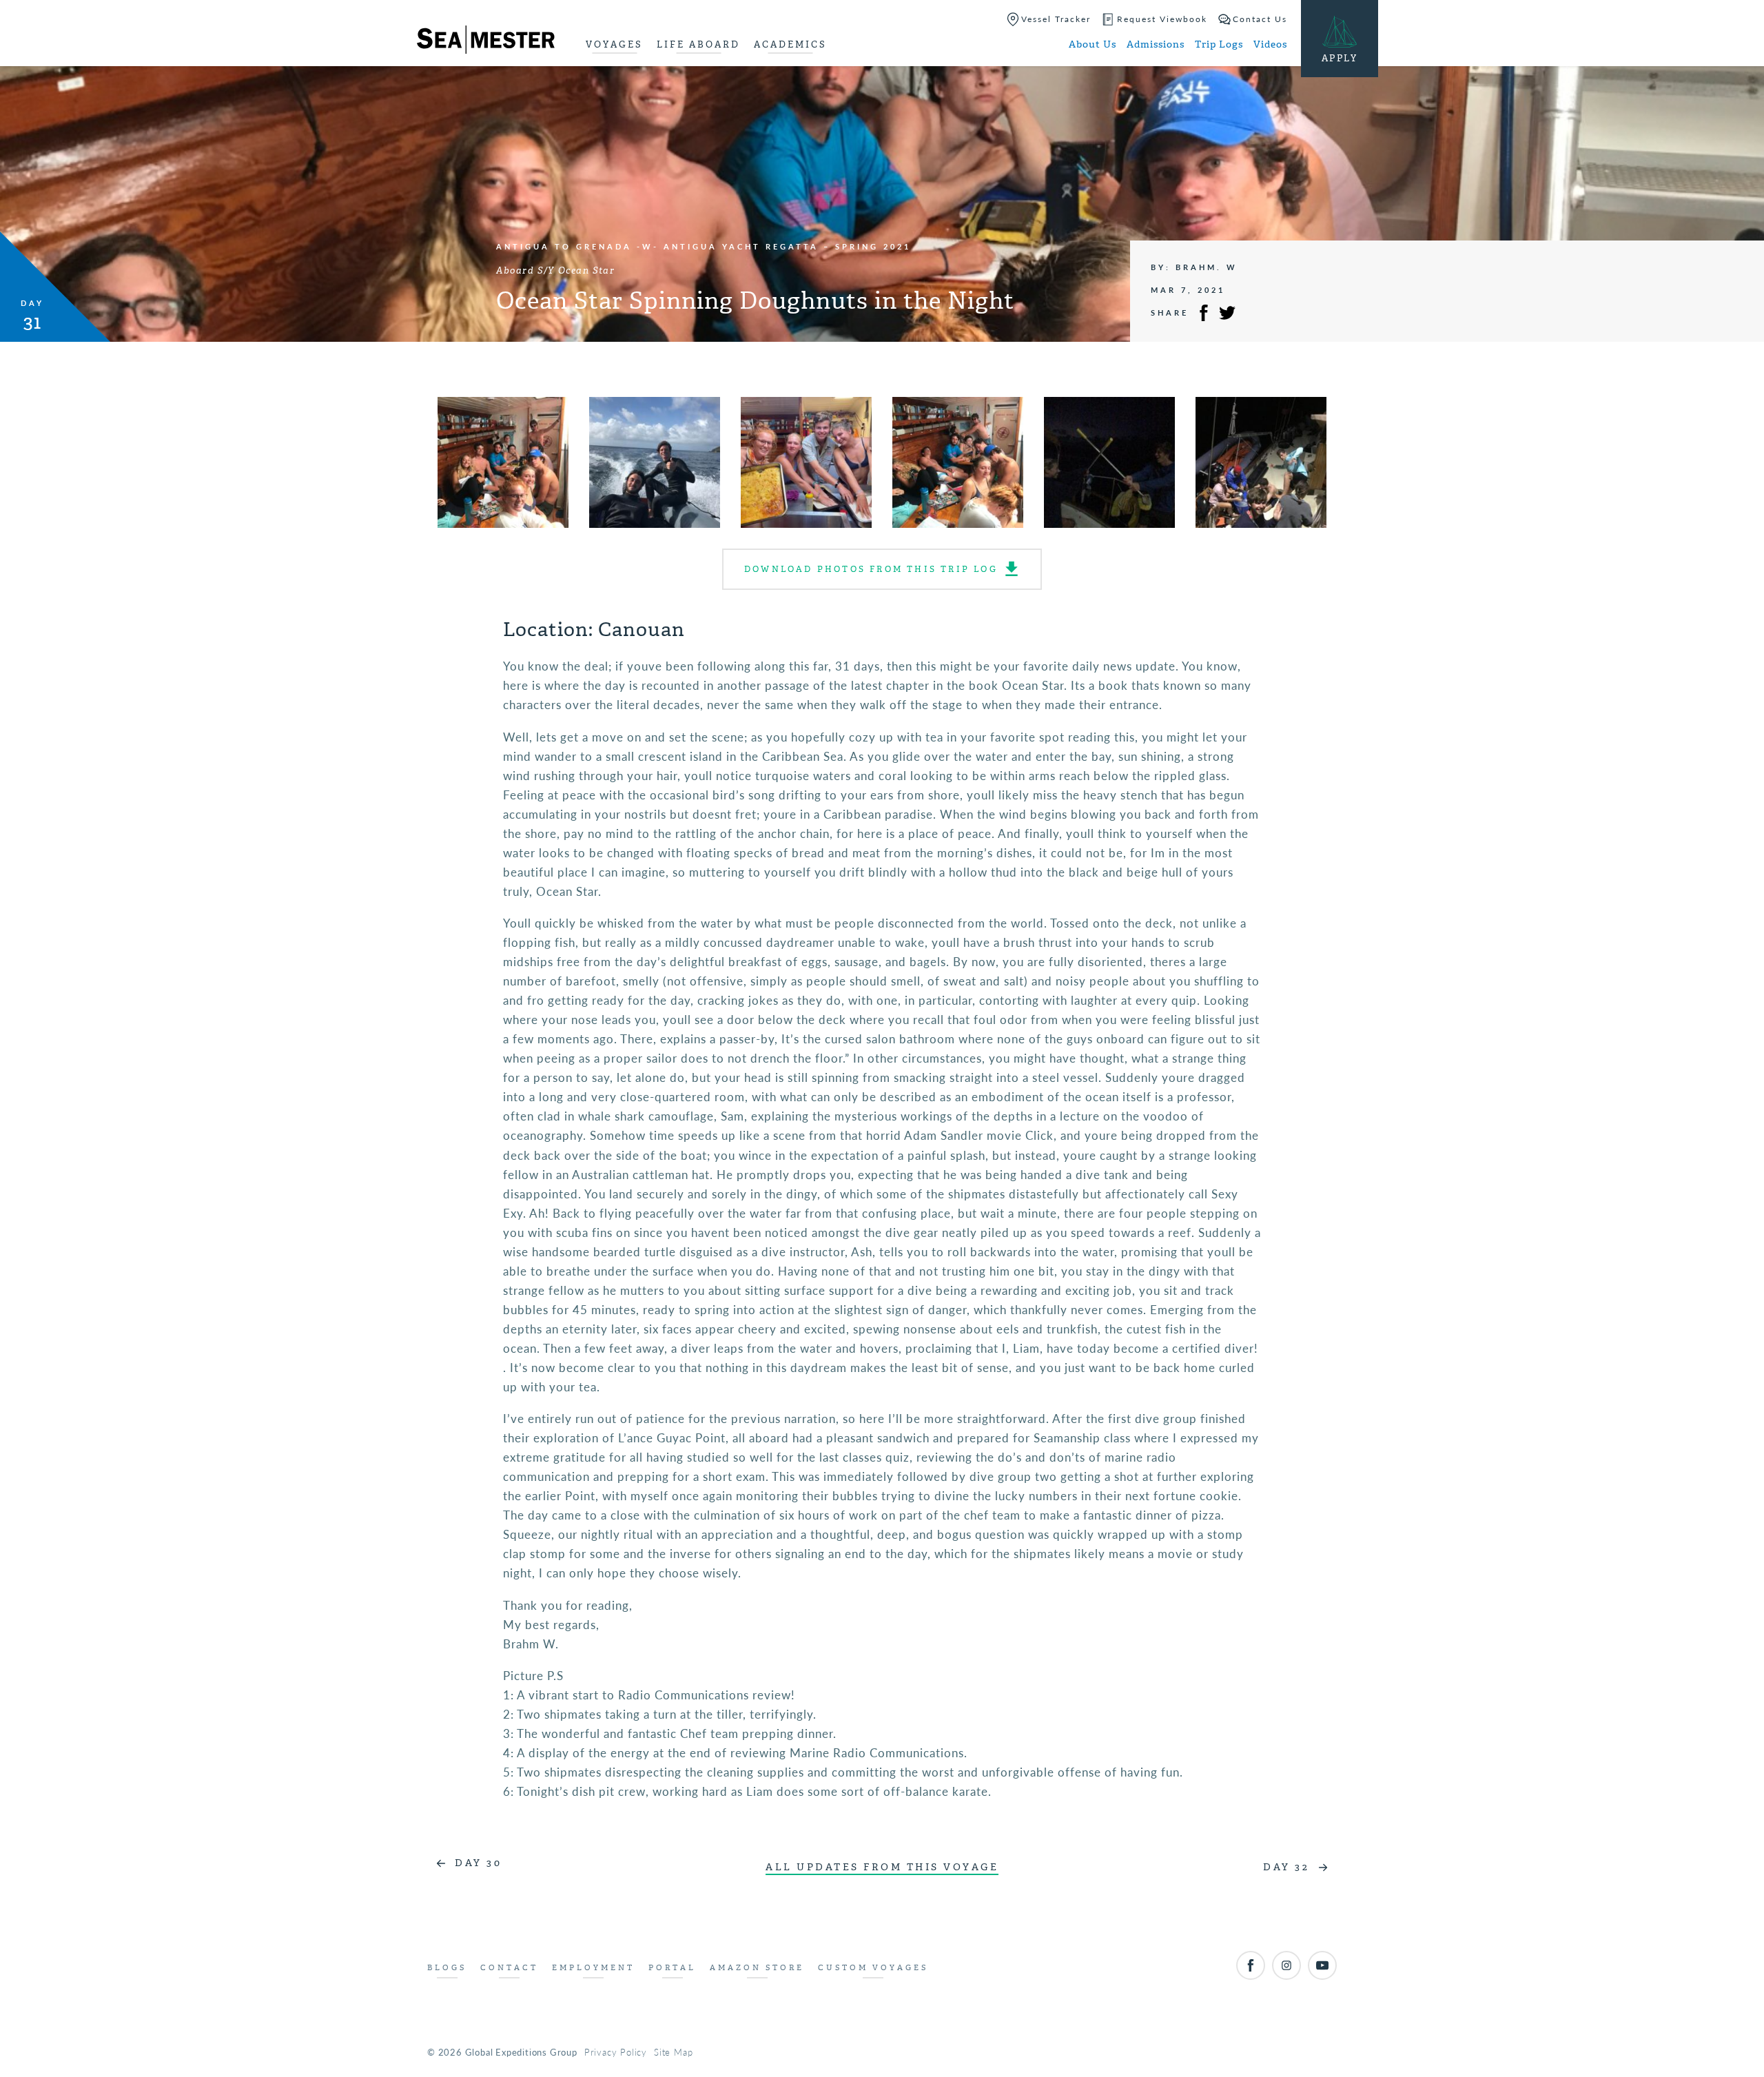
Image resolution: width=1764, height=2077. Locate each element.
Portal (672, 1968)
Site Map (673, 2052)
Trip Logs (1219, 44)
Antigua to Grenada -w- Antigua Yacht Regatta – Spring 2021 (704, 246)
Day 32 (1286, 1867)
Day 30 (478, 1863)
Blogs (447, 1968)
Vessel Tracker (1056, 19)
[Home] (486, 42)
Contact (509, 1968)
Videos (1270, 44)
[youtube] (1322, 1965)
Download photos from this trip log (871, 569)
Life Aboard (698, 44)
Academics (790, 44)
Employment (593, 1968)
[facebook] (1251, 1965)
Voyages (614, 44)
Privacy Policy (616, 2052)
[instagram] (1286, 1965)
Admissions (1156, 44)
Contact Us (1260, 19)
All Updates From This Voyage (882, 1867)
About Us (1093, 44)
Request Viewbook (1162, 19)
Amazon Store (757, 1968)
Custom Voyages (873, 1968)
